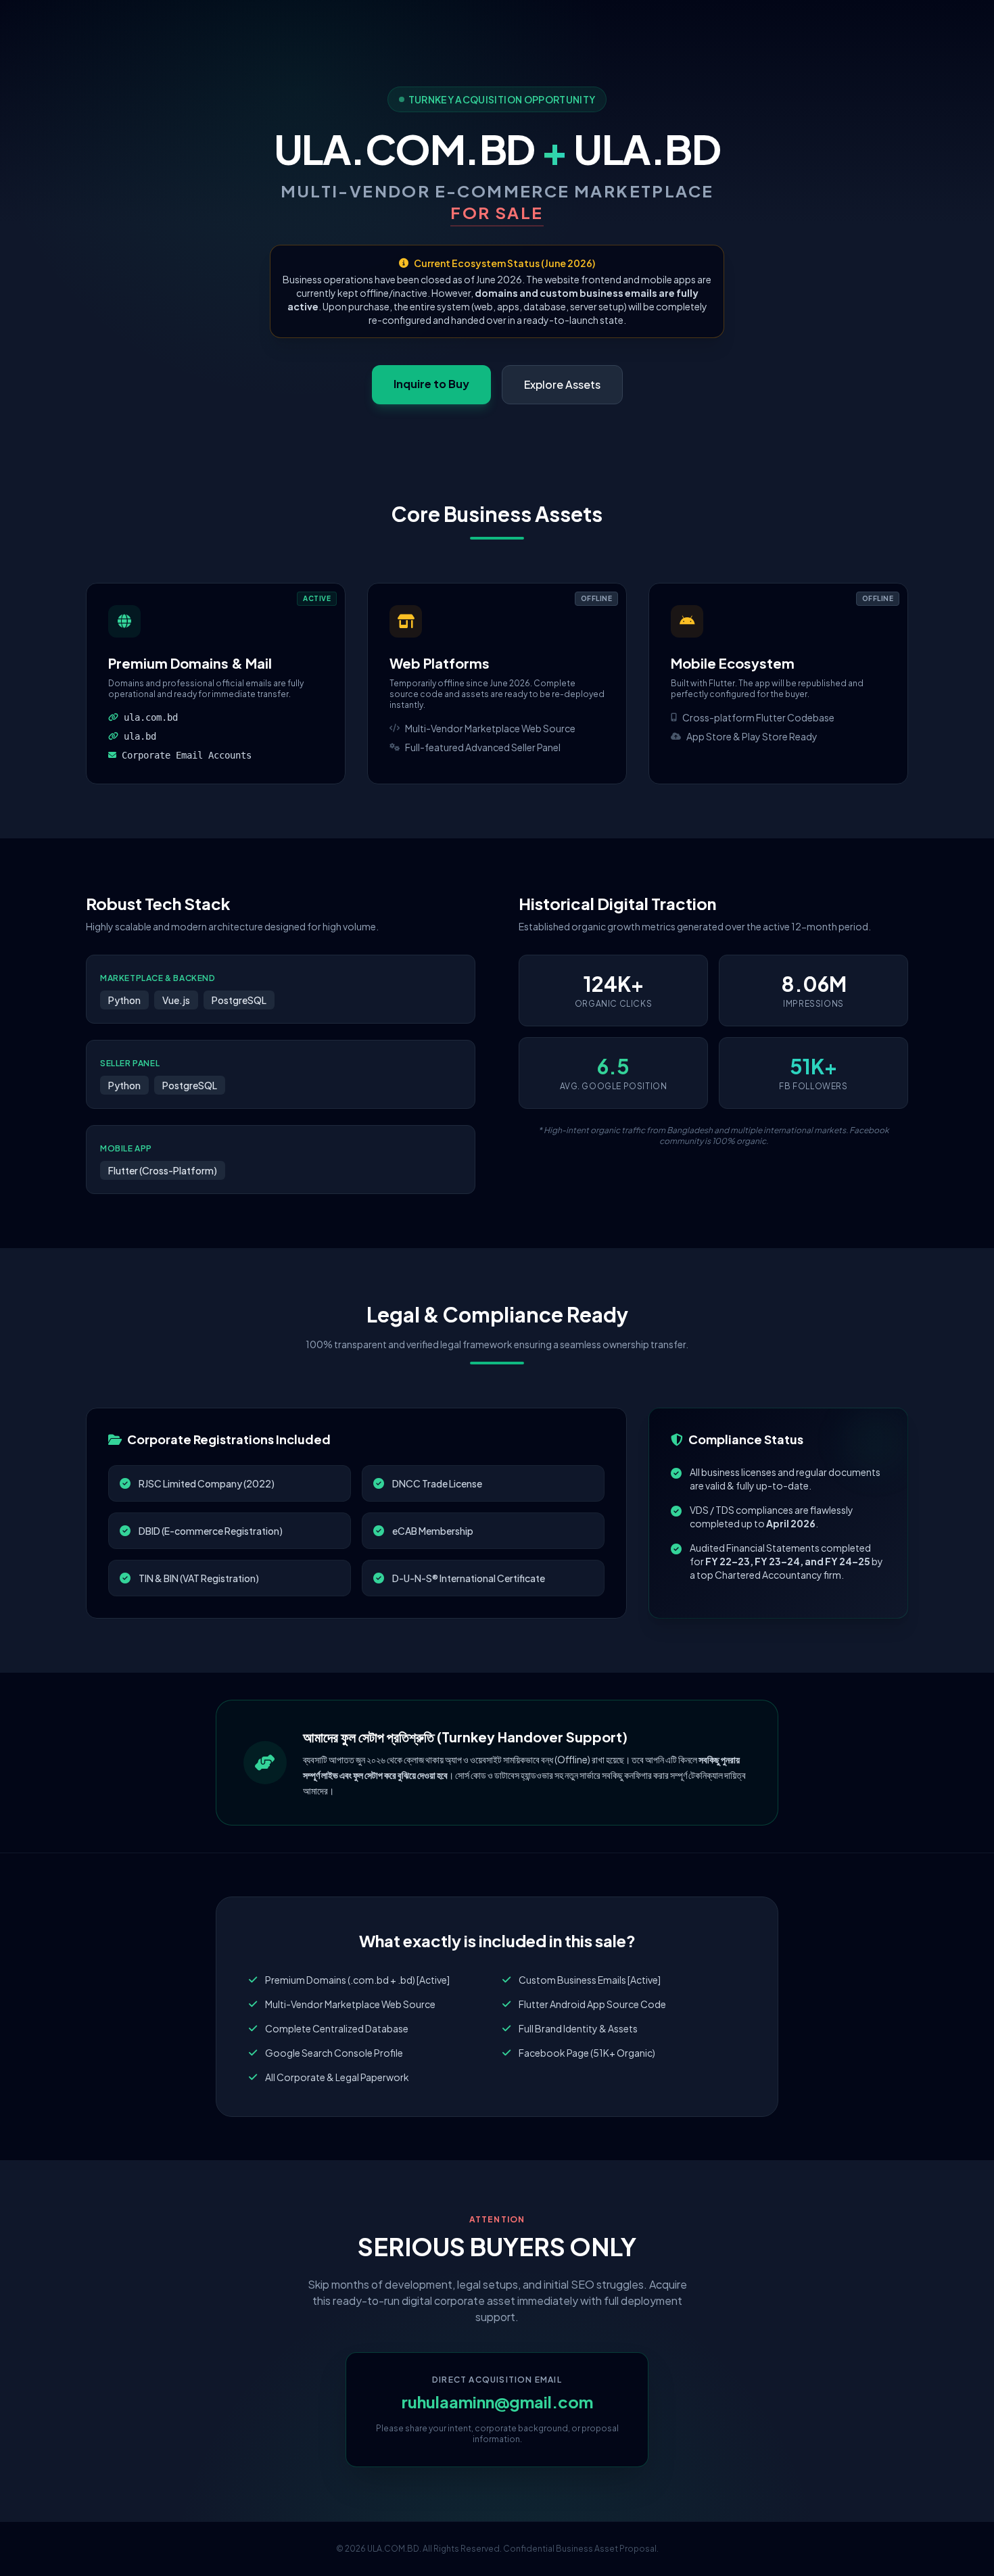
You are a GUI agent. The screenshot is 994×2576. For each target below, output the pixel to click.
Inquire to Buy (431, 384)
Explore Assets (562, 384)
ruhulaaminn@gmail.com (497, 2402)
